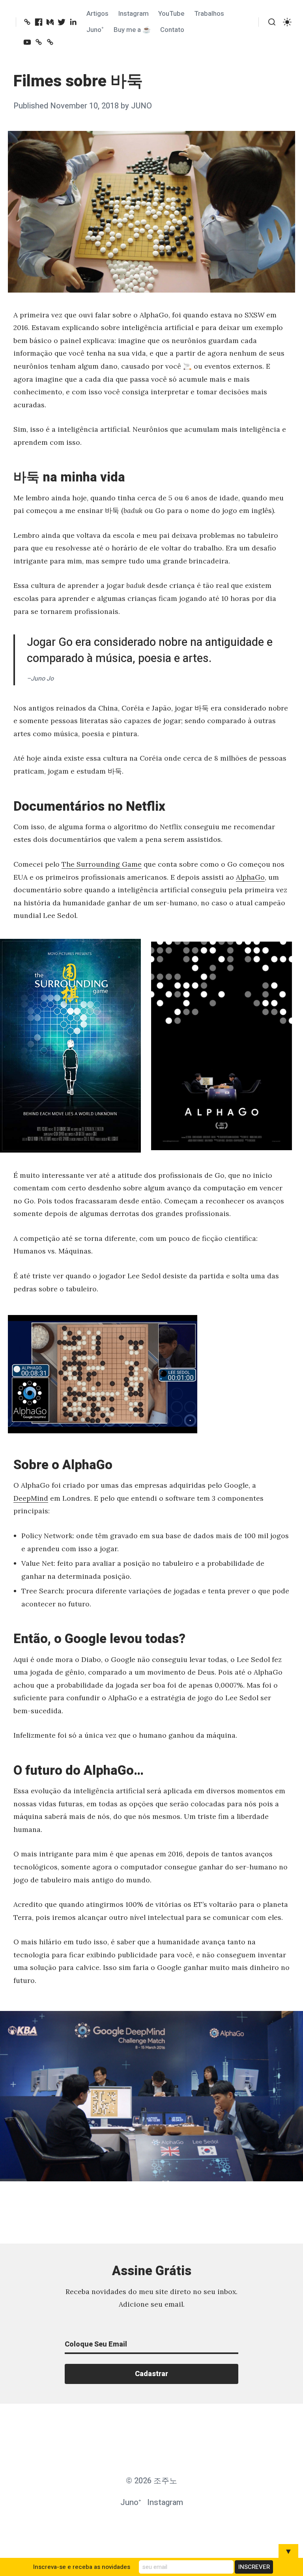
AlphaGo (250, 877)
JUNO (141, 106)
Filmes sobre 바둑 (78, 81)
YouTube (171, 14)
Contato (172, 30)
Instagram (134, 14)
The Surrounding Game (102, 864)
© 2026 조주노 (151, 2481)
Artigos (97, 14)
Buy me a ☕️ (132, 30)
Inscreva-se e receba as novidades (82, 2567)
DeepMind (31, 1498)
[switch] (287, 22)
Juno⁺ (95, 30)
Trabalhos (209, 14)
